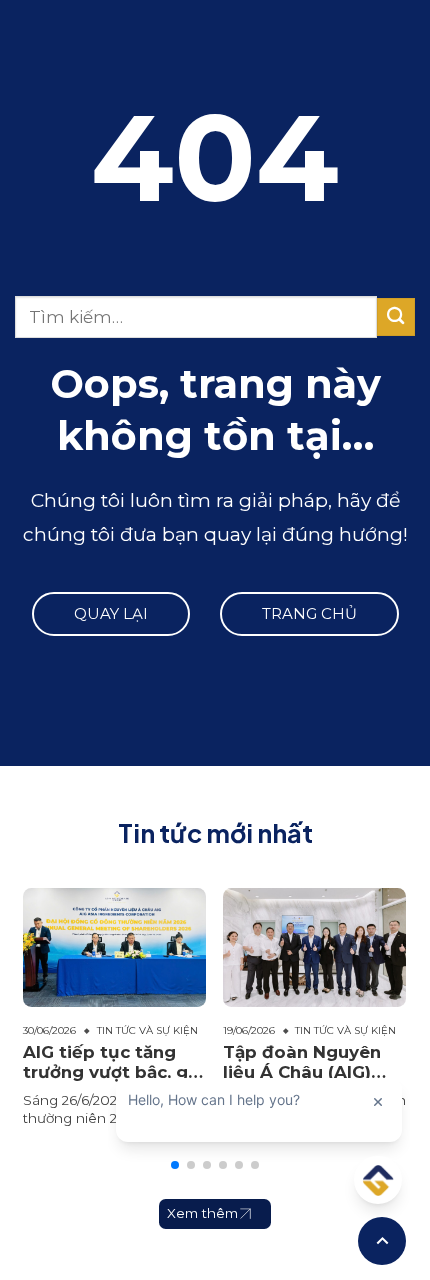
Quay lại (111, 613)
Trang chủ (309, 613)
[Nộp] (396, 316)
